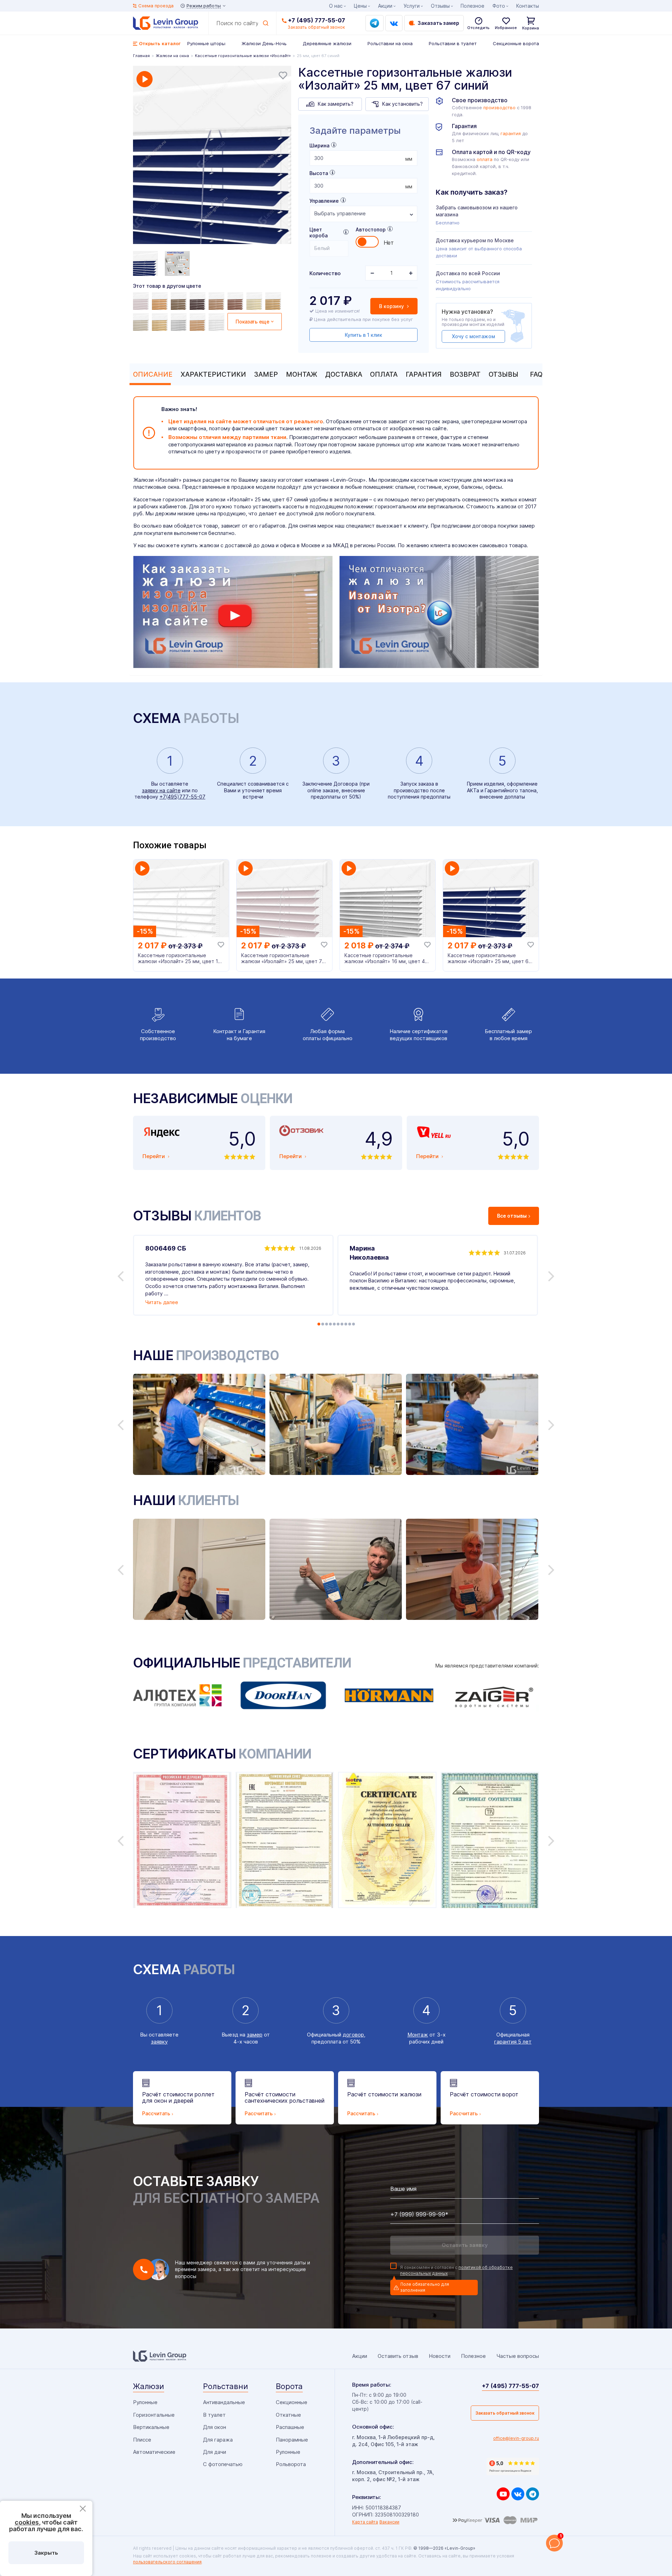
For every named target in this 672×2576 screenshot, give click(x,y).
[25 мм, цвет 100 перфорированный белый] (217, 322)
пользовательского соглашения (167, 2562)
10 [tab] (353, 1324)
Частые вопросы (518, 2356)
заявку (159, 2042)
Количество (325, 273)
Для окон (215, 2427)
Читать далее (162, 1302)
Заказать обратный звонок (505, 2413)
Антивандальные (224, 2402)
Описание (153, 374)
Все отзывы (512, 1216)
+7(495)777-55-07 (183, 797)
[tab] (151, 374)
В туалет (214, 2415)
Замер (266, 374)
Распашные (290, 2427)
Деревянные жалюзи (327, 43)
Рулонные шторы (206, 43)
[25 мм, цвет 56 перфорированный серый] (180, 322)
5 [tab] (334, 1324)
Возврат (465, 374)
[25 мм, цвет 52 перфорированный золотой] (161, 322)
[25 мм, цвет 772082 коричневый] (274, 301)
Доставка (344, 374)
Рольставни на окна (390, 43)
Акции (385, 6)
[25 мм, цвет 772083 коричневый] (217, 301)
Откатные (288, 2415)
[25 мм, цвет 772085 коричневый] (236, 301)
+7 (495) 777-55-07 (317, 20)
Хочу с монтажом (473, 336)
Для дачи (215, 2452)
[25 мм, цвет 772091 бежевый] (255, 301)
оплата (485, 159)
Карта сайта (365, 2522)
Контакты (528, 6)
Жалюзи (149, 2386)
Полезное (472, 6)
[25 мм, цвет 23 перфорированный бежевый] (142, 322)
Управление (324, 201)
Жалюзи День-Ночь (264, 43)
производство (499, 108)
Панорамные (292, 2440)
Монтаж (302, 374)
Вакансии (389, 2522)
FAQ (536, 374)
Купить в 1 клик (363, 335)
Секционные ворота (516, 43)
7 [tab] (342, 1324)
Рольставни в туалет (453, 43)
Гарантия (424, 374)
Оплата (384, 374)
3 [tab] (327, 1324)
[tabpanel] (212, 156)
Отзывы (503, 374)
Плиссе (142, 2440)
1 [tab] (319, 1324)
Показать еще (253, 322)
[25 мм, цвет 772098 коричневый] (198, 301)
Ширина (319, 145)
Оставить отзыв (398, 2356)
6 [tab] (338, 1324)
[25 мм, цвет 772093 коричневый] (161, 301)
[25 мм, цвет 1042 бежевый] (198, 322)
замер (255, 2035)
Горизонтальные (154, 2415)
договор (353, 2035)
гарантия (511, 134)
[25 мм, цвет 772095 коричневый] (180, 301)
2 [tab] (323, 1324)
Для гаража (218, 2440)
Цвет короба (318, 232)
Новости (440, 2356)
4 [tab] (330, 1324)
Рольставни (226, 2386)
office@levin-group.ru (516, 2438)
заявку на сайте (161, 790)
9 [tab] (350, 1324)
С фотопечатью (223, 2464)
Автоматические (154, 2452)
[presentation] (363, 158)
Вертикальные (151, 2427)
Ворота (289, 2386)
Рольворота (291, 2464)
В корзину (392, 306)
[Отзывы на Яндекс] (513, 2466)
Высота (319, 173)
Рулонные (145, 2402)
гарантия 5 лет (513, 2042)
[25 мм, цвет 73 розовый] (142, 301)
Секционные (292, 2402)
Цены (360, 6)
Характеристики (213, 374)
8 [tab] (346, 1324)
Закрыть (46, 2553)
